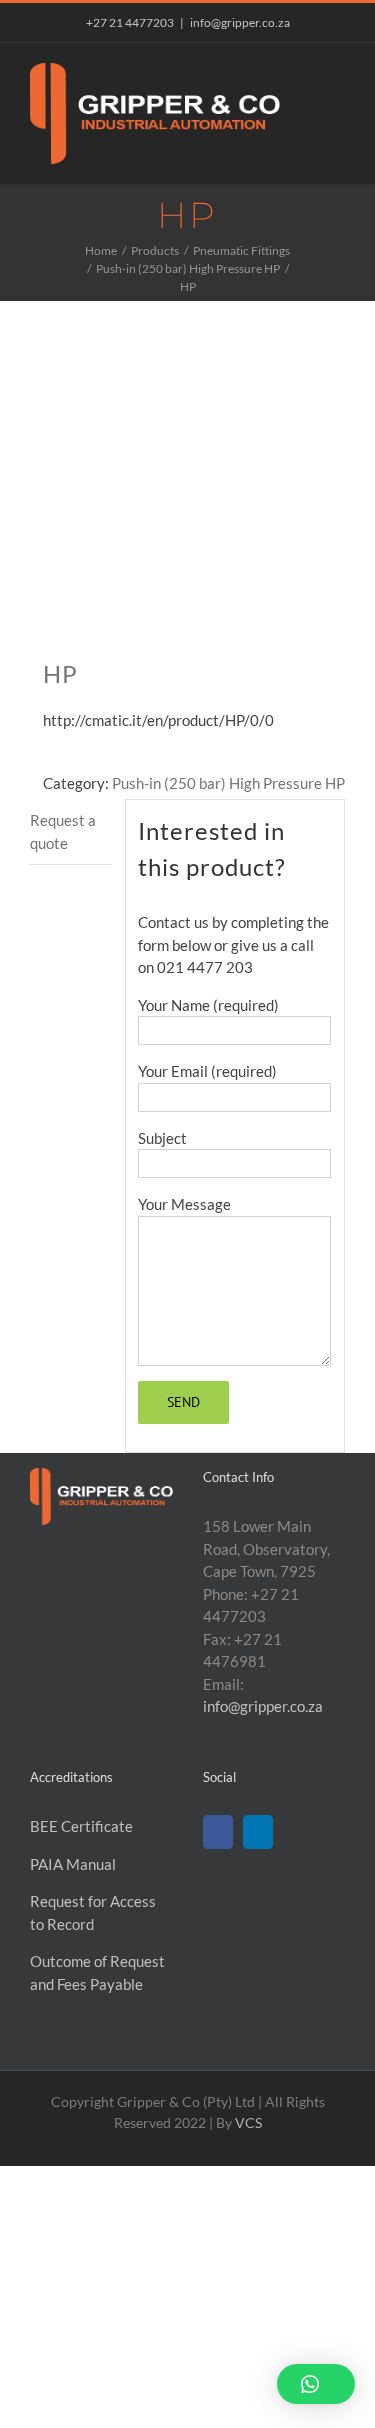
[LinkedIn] (258, 1832)
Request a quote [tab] (63, 831)
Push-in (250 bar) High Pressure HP (228, 783)
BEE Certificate (81, 1826)
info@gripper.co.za (240, 22)
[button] (316, 2384)
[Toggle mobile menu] (337, 73)
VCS (248, 2122)
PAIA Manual (73, 1864)
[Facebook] (218, 1832)
